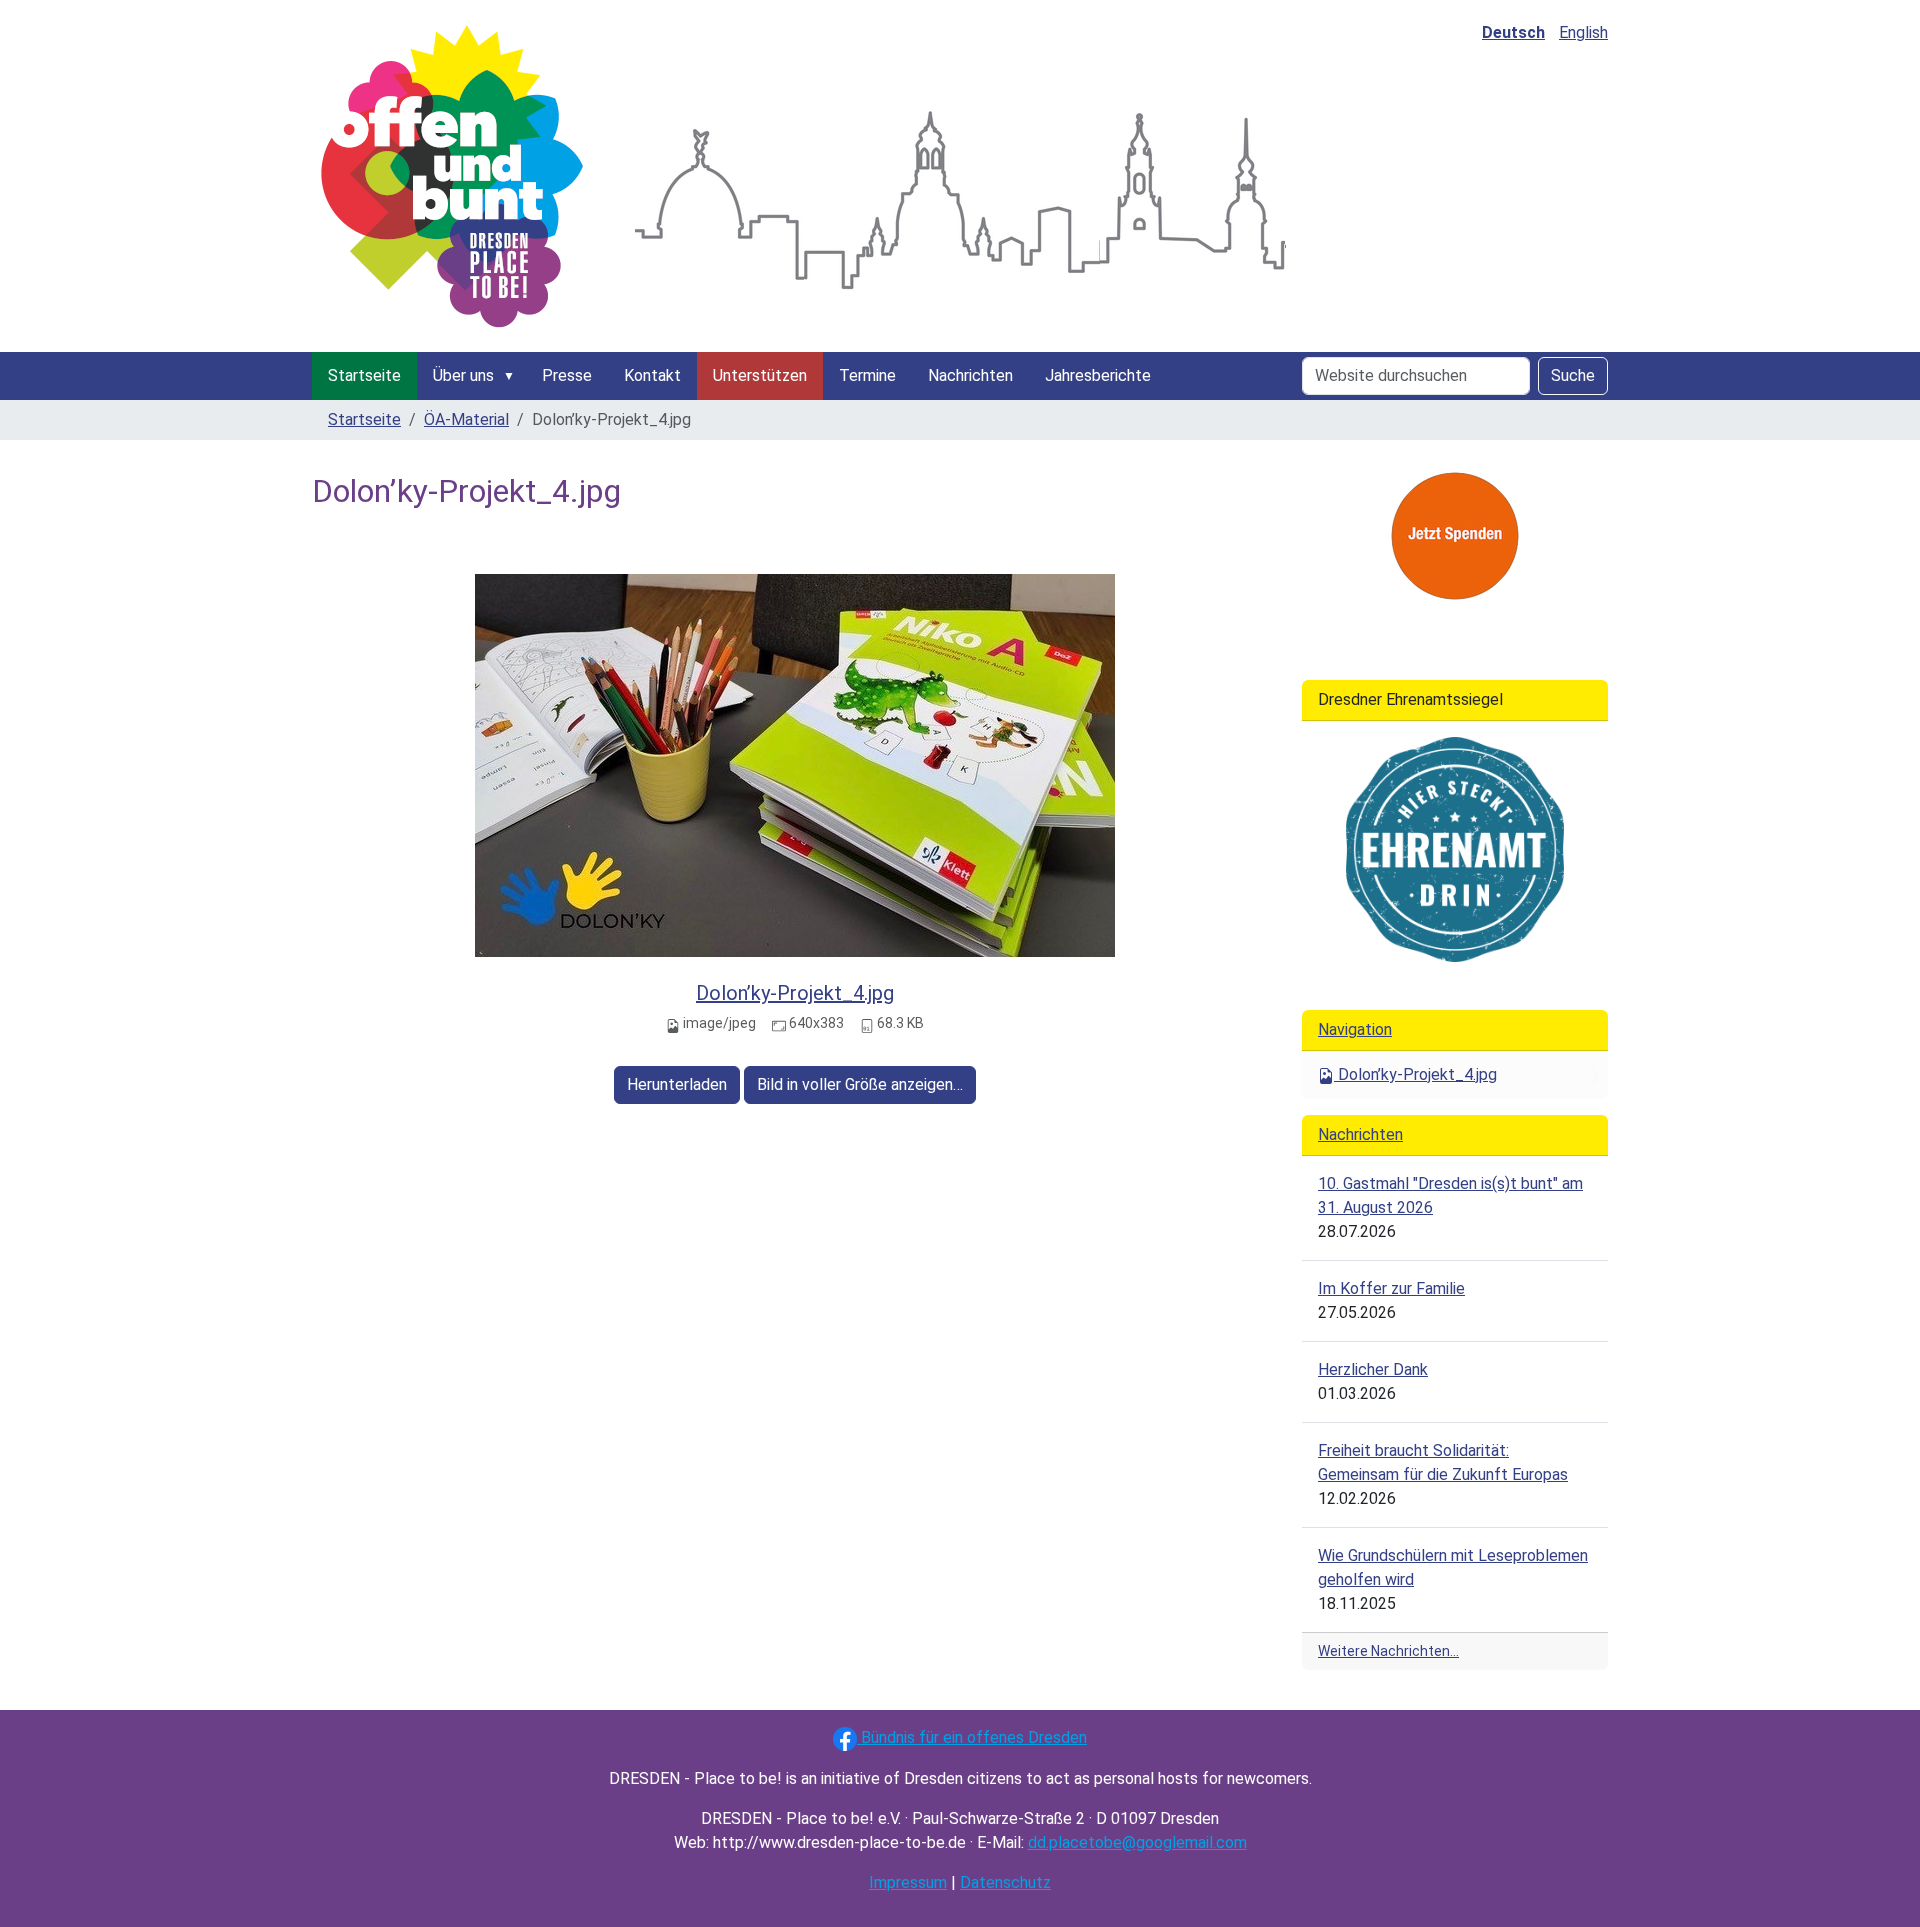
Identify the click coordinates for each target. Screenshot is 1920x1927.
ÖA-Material (466, 419)
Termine (867, 375)
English (1583, 32)
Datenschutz (1005, 1882)
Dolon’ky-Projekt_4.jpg (795, 993)
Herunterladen (677, 1084)
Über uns (463, 375)
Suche (1573, 375)
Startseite (364, 375)
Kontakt (652, 375)
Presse (567, 375)
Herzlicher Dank (1373, 1369)
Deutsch (1513, 32)
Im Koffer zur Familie (1391, 1288)
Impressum (908, 1882)
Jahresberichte (1098, 375)
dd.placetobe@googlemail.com (1137, 1842)
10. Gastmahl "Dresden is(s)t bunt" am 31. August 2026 (1450, 1195)
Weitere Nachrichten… (1388, 1651)
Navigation (1355, 1029)
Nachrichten (970, 375)
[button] (513, 376)
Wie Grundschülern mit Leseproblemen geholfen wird (1453, 1567)
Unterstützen (760, 375)
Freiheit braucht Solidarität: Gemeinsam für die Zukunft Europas (1443, 1462)
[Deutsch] (452, 176)
